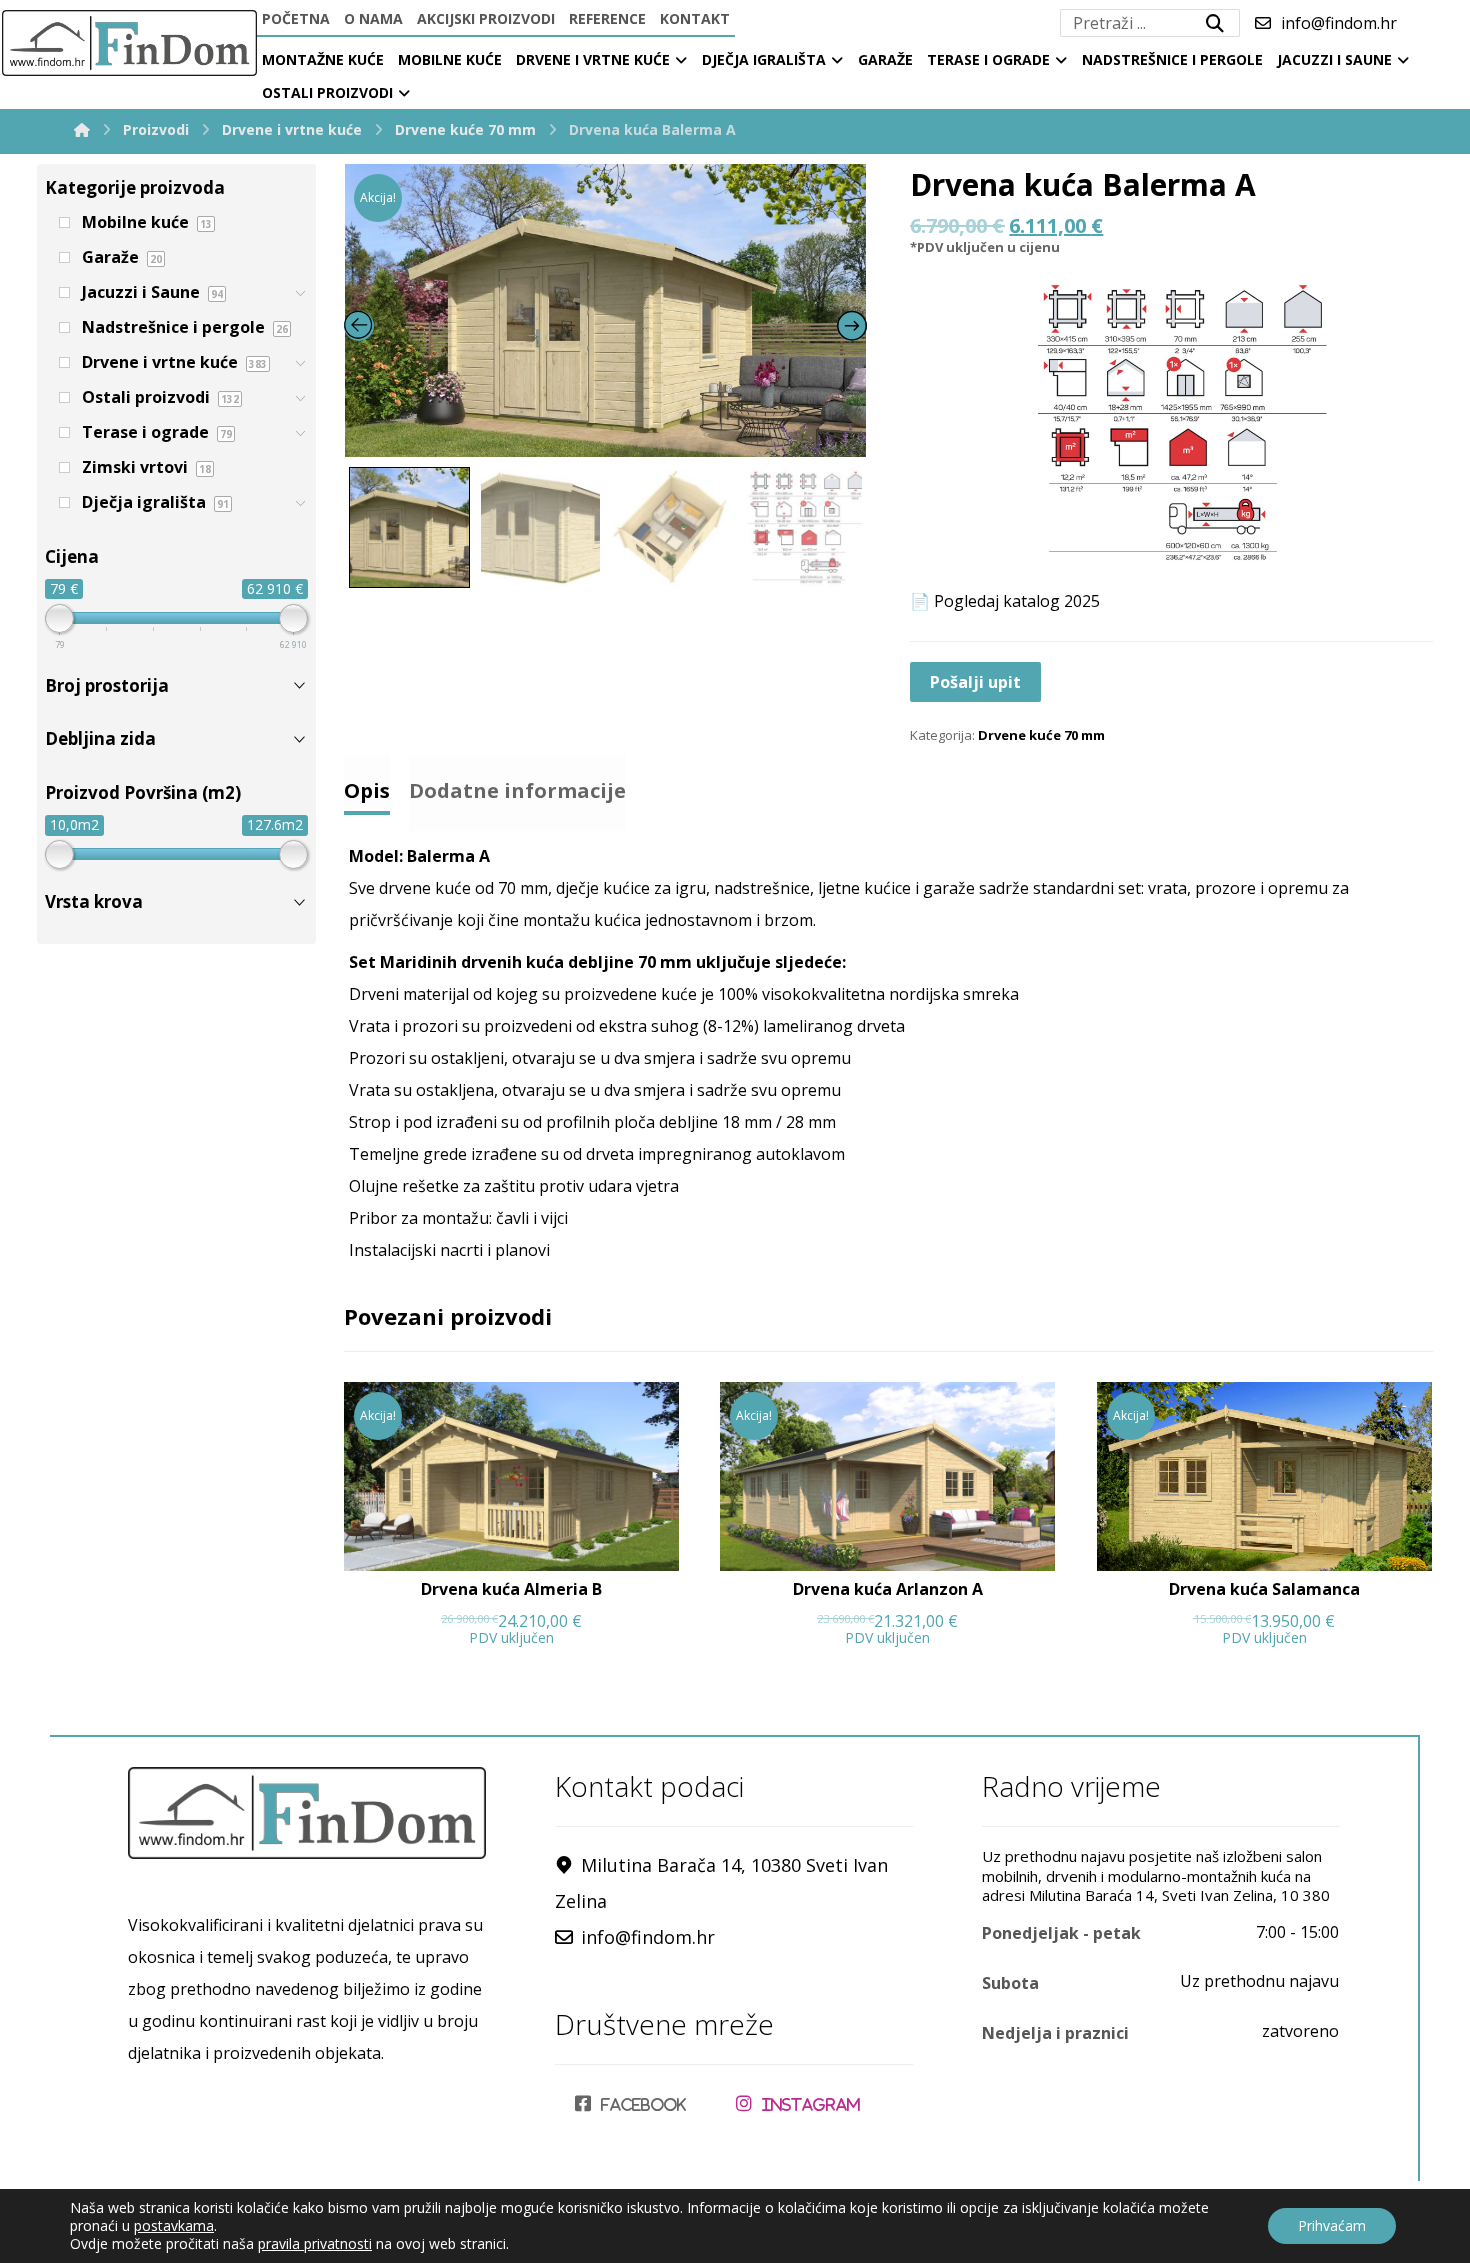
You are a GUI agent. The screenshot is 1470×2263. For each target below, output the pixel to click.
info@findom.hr (648, 1937)
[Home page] (82, 129)
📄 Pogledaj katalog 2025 (1005, 601)
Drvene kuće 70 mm (1041, 735)
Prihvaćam (1332, 2225)
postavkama (174, 2226)
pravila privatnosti (315, 2243)
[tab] (367, 785)
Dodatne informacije (517, 790)
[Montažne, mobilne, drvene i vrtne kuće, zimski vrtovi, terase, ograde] (128, 43)
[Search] (1215, 23)
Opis (367, 790)
